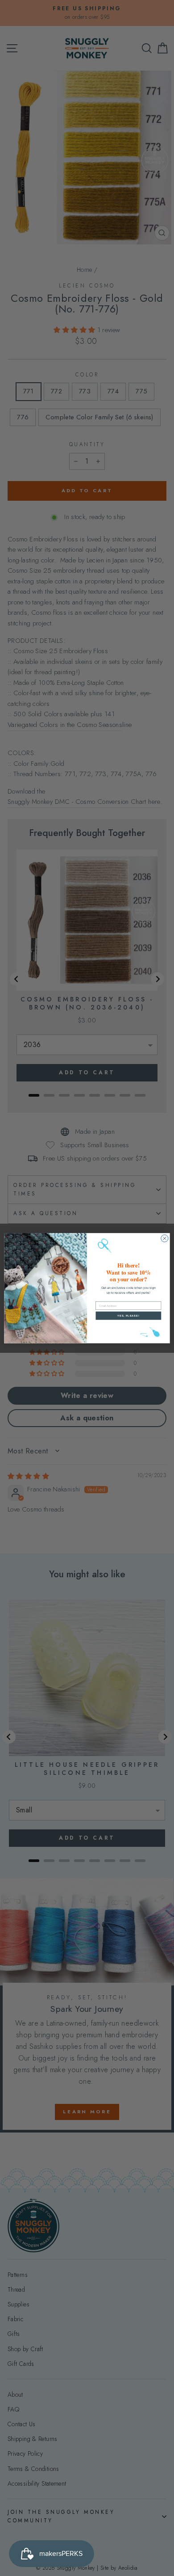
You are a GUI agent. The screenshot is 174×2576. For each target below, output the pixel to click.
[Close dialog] (165, 1238)
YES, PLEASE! (128, 1315)
